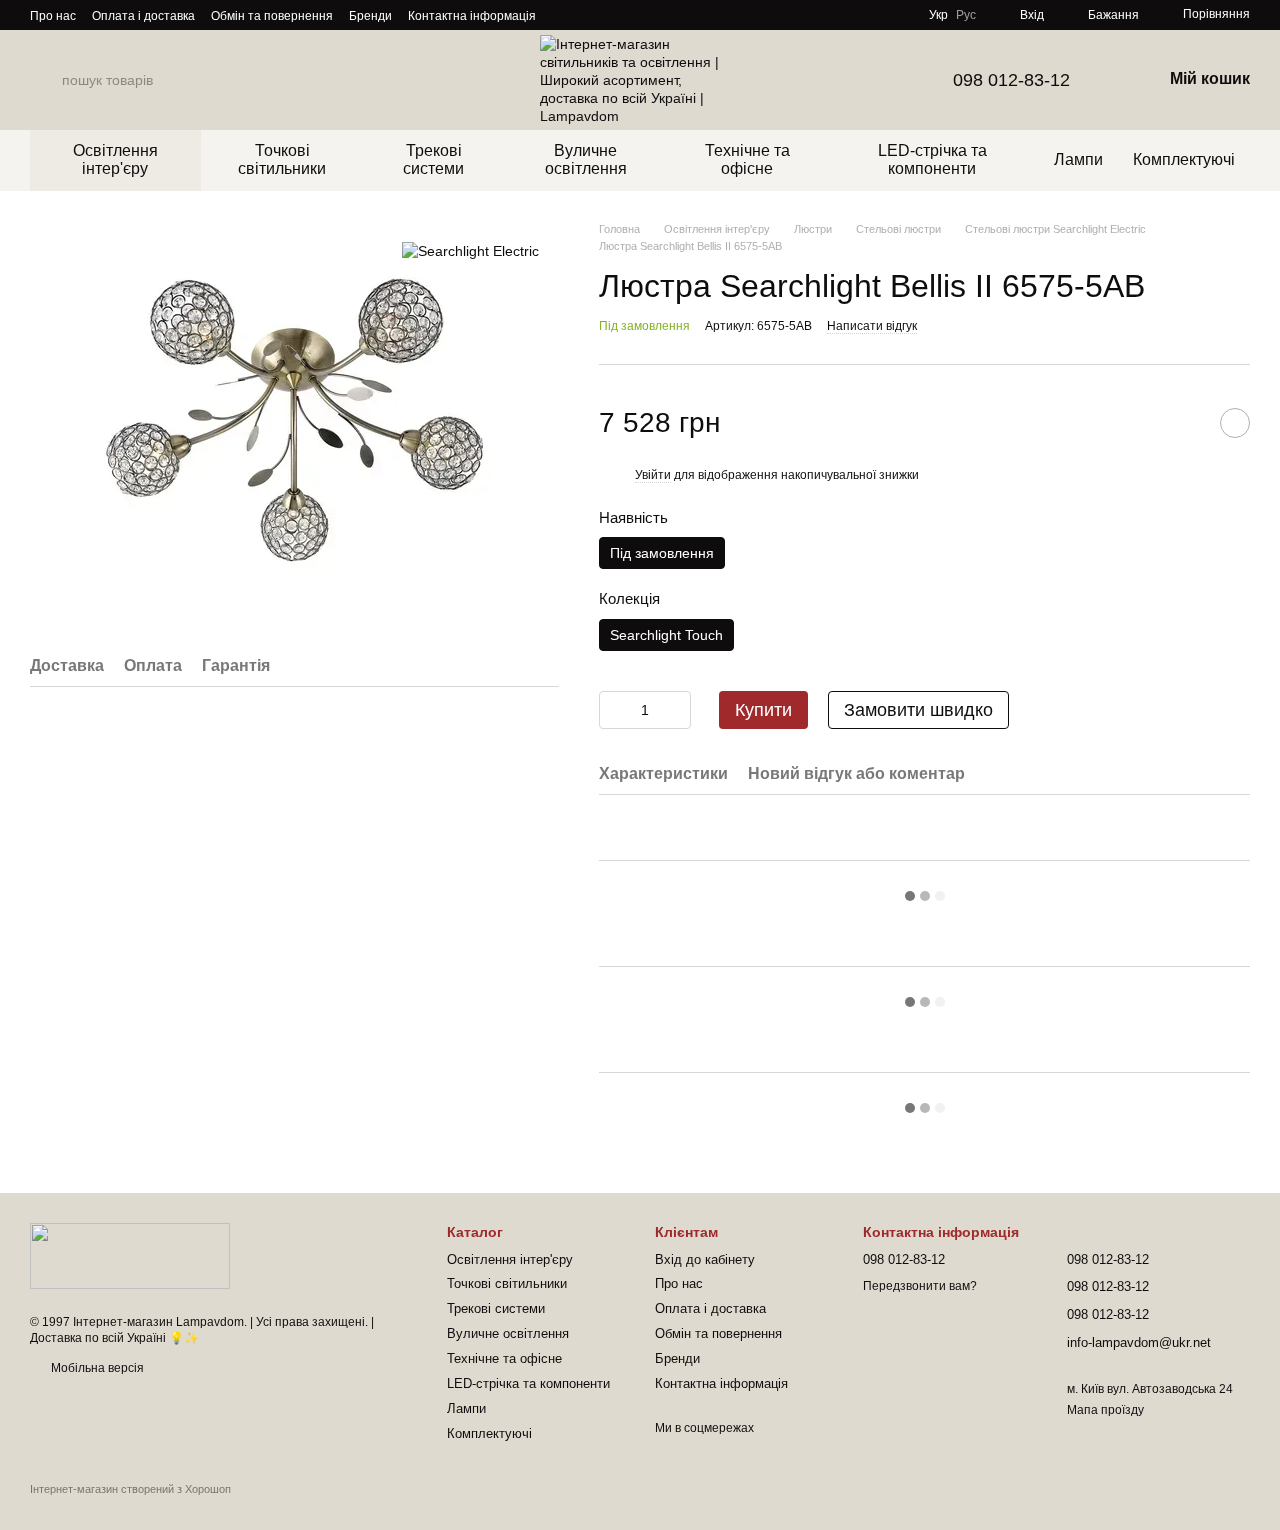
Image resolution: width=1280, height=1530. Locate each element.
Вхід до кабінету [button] (705, 1259)
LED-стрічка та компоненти (932, 159)
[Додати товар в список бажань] (1235, 423)
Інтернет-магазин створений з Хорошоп (130, 1489)
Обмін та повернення (272, 16)
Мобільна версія (96, 1368)
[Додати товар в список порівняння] (1185, 423)
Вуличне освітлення (586, 159)
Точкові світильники (282, 159)
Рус (966, 15)
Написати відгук (872, 326)
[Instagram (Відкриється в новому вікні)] (564, 15)
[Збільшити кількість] (676, 710)
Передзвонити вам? (920, 1286)
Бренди (370, 16)
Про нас (53, 16)
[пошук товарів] (46, 80)
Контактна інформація (472, 16)
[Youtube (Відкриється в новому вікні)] (636, 15)
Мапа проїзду (1105, 1410)
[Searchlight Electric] (470, 250)
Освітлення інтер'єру (115, 159)
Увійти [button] (653, 475)
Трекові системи (433, 159)
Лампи (1078, 159)
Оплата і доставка (143, 16)
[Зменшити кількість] (614, 710)
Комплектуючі (1184, 159)
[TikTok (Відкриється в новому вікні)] (588, 15)
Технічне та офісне (747, 159)
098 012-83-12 (1011, 80)
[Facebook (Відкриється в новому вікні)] (612, 15)
